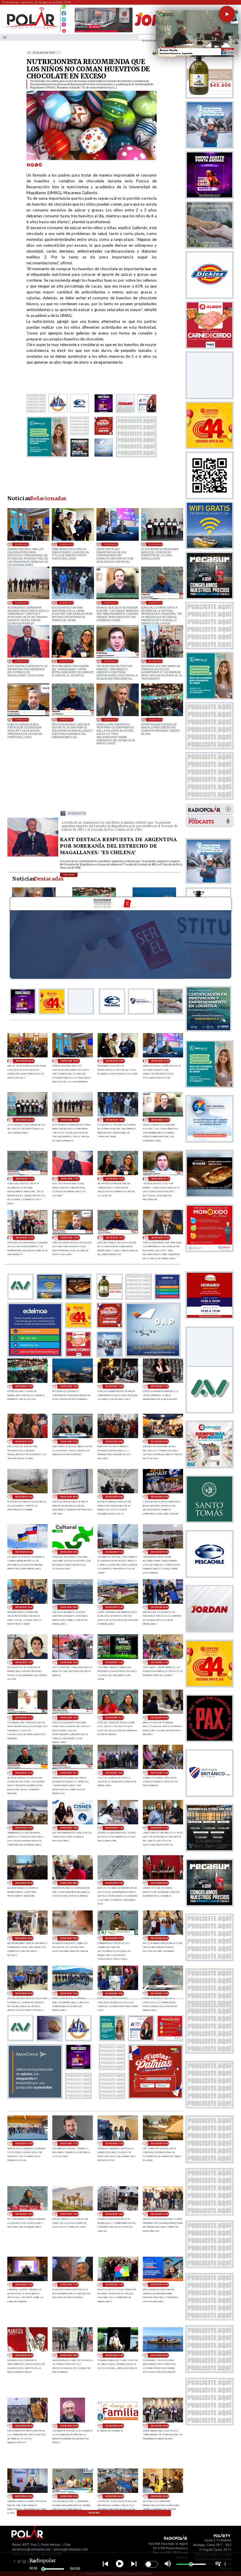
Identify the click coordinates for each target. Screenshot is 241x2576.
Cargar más (94, 2513)
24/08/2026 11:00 (114, 1828)
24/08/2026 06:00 (159, 1883)
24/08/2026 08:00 (69, 1883)
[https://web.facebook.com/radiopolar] (64, 13)
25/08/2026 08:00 (159, 1441)
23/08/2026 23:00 (24, 1938)
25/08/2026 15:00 (111, 719)
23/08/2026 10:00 (159, 2284)
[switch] (151, 2564)
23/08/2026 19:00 (114, 1993)
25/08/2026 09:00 (114, 1441)
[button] (227, 14)
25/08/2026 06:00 (69, 1497)
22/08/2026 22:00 (24, 2496)
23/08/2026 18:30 (159, 1993)
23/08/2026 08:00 (69, 2355)
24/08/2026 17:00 (159, 1662)
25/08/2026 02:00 (69, 1552)
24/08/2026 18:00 (69, 1662)
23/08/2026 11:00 (114, 2284)
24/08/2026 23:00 (24, 1607)
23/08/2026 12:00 (24, 2284)
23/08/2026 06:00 (159, 2355)
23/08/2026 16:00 (159, 2143)
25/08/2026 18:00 (66, 603)
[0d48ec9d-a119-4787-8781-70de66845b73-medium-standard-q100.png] (31, 28)
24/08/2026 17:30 (114, 1662)
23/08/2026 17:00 (114, 2143)
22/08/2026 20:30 (114, 2496)
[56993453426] (64, 8)
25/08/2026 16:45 (66, 661)
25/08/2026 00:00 (159, 1552)
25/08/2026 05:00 (114, 1497)
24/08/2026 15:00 (114, 1773)
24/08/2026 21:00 (114, 1607)
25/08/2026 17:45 (111, 603)
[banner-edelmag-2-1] (35, 1356)
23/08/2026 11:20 (69, 2284)
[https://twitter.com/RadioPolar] (64, 18)
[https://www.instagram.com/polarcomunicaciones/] (64, 25)
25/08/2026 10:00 (24, 1441)
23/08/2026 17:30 (69, 2143)
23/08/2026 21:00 (114, 1938)
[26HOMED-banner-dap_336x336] (153, 1356)
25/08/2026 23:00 (22, 544)
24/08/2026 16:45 (24, 1718)
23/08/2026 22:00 (69, 1938)
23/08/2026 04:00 (69, 2426)
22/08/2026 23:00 (159, 2426)
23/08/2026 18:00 (24, 2143)
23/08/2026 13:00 (159, 2214)
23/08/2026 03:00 (114, 2426)
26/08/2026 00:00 (25, 1061)
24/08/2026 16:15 (114, 1718)
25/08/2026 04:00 (159, 1497)
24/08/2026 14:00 (159, 1773)
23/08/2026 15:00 (24, 2214)
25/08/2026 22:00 (66, 544)
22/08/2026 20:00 (159, 2496)
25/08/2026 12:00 (114, 1386)
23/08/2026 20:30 (159, 1938)
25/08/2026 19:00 (22, 603)
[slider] (43, 2569)
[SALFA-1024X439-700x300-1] (104, 32)
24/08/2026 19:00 (24, 1662)
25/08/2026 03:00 (24, 1552)
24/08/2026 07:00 (114, 1883)
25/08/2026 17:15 (155, 603)
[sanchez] (155, 2097)
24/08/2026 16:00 (159, 1718)
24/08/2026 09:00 (24, 1883)
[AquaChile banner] (35, 2097)
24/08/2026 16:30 (69, 1718)
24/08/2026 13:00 (24, 1828)
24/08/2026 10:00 (159, 1828)
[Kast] (33, 856)
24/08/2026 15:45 (24, 1773)
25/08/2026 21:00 (111, 544)
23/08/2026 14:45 (69, 2214)
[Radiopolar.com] (5, 37)
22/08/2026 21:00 (69, 2496)
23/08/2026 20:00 (24, 1993)
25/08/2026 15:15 (66, 719)
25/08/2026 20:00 (155, 544)
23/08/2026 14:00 (114, 2214)
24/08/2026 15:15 (69, 1773)
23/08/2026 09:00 (24, 2355)
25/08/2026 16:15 (111, 661)
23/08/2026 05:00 (24, 2426)
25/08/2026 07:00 (24, 1497)
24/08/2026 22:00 (69, 1607)
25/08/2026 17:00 (22, 661)
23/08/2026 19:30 (69, 1993)
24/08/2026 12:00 (69, 1828)
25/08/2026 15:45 (22, 719)
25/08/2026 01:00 (114, 1552)
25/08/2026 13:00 (69, 1386)
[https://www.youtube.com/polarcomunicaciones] (64, 30)
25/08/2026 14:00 (155, 719)
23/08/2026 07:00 (114, 2355)
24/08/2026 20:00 (159, 1607)
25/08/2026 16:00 (155, 661)
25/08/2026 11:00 (159, 1386)
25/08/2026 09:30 (69, 1441)
